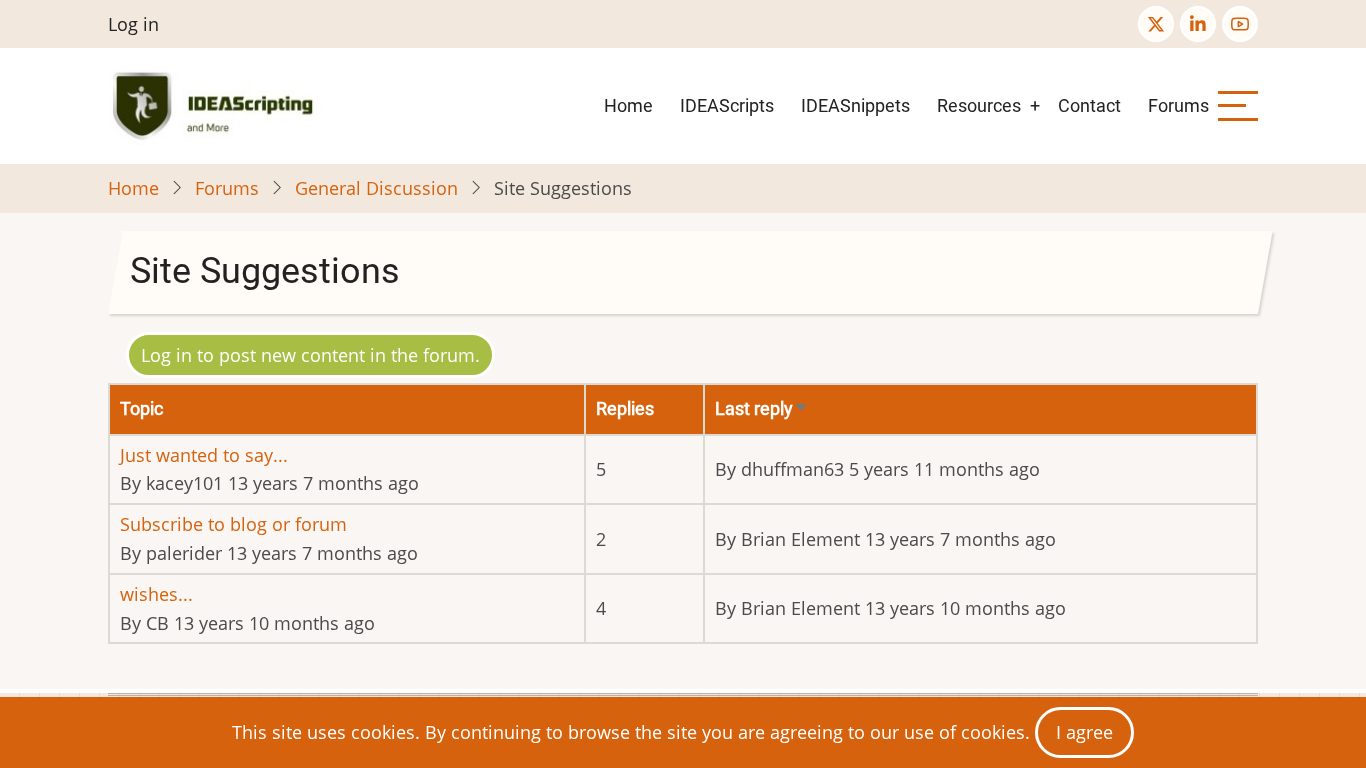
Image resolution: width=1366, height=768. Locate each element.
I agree (1084, 732)
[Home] (216, 106)
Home (628, 105)
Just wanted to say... (204, 455)
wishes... (156, 594)
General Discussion (376, 188)
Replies (625, 408)
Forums (1178, 105)
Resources (979, 105)
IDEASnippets (855, 105)
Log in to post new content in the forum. (310, 355)
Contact (1089, 105)
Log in (133, 24)
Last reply (762, 408)
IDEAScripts (727, 105)
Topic (141, 408)
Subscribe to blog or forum (233, 524)
